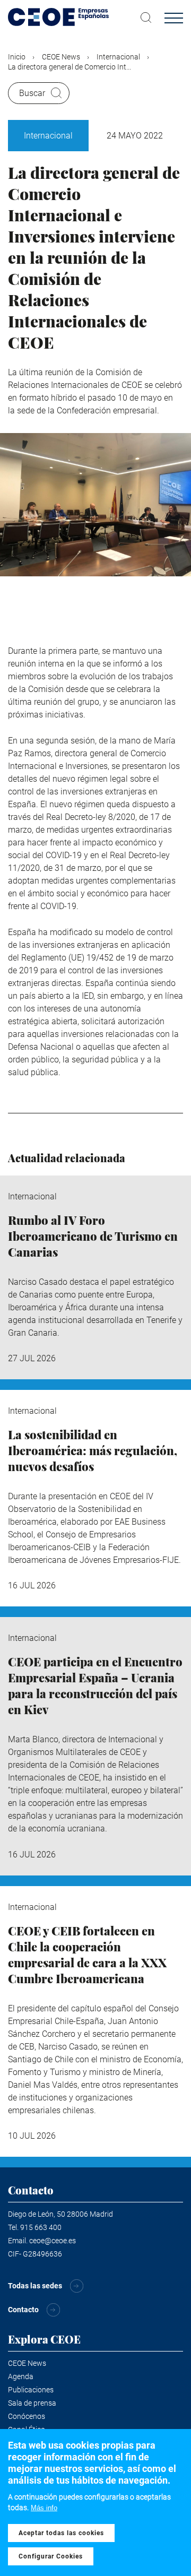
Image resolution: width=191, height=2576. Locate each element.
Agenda (21, 2376)
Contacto (23, 2310)
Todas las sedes (35, 2286)
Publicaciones (31, 2390)
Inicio (17, 57)
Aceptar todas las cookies (61, 2533)
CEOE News (61, 57)
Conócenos (27, 2416)
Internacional (118, 57)
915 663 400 (41, 2227)
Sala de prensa (32, 2403)
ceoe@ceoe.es (53, 2241)
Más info (44, 2508)
